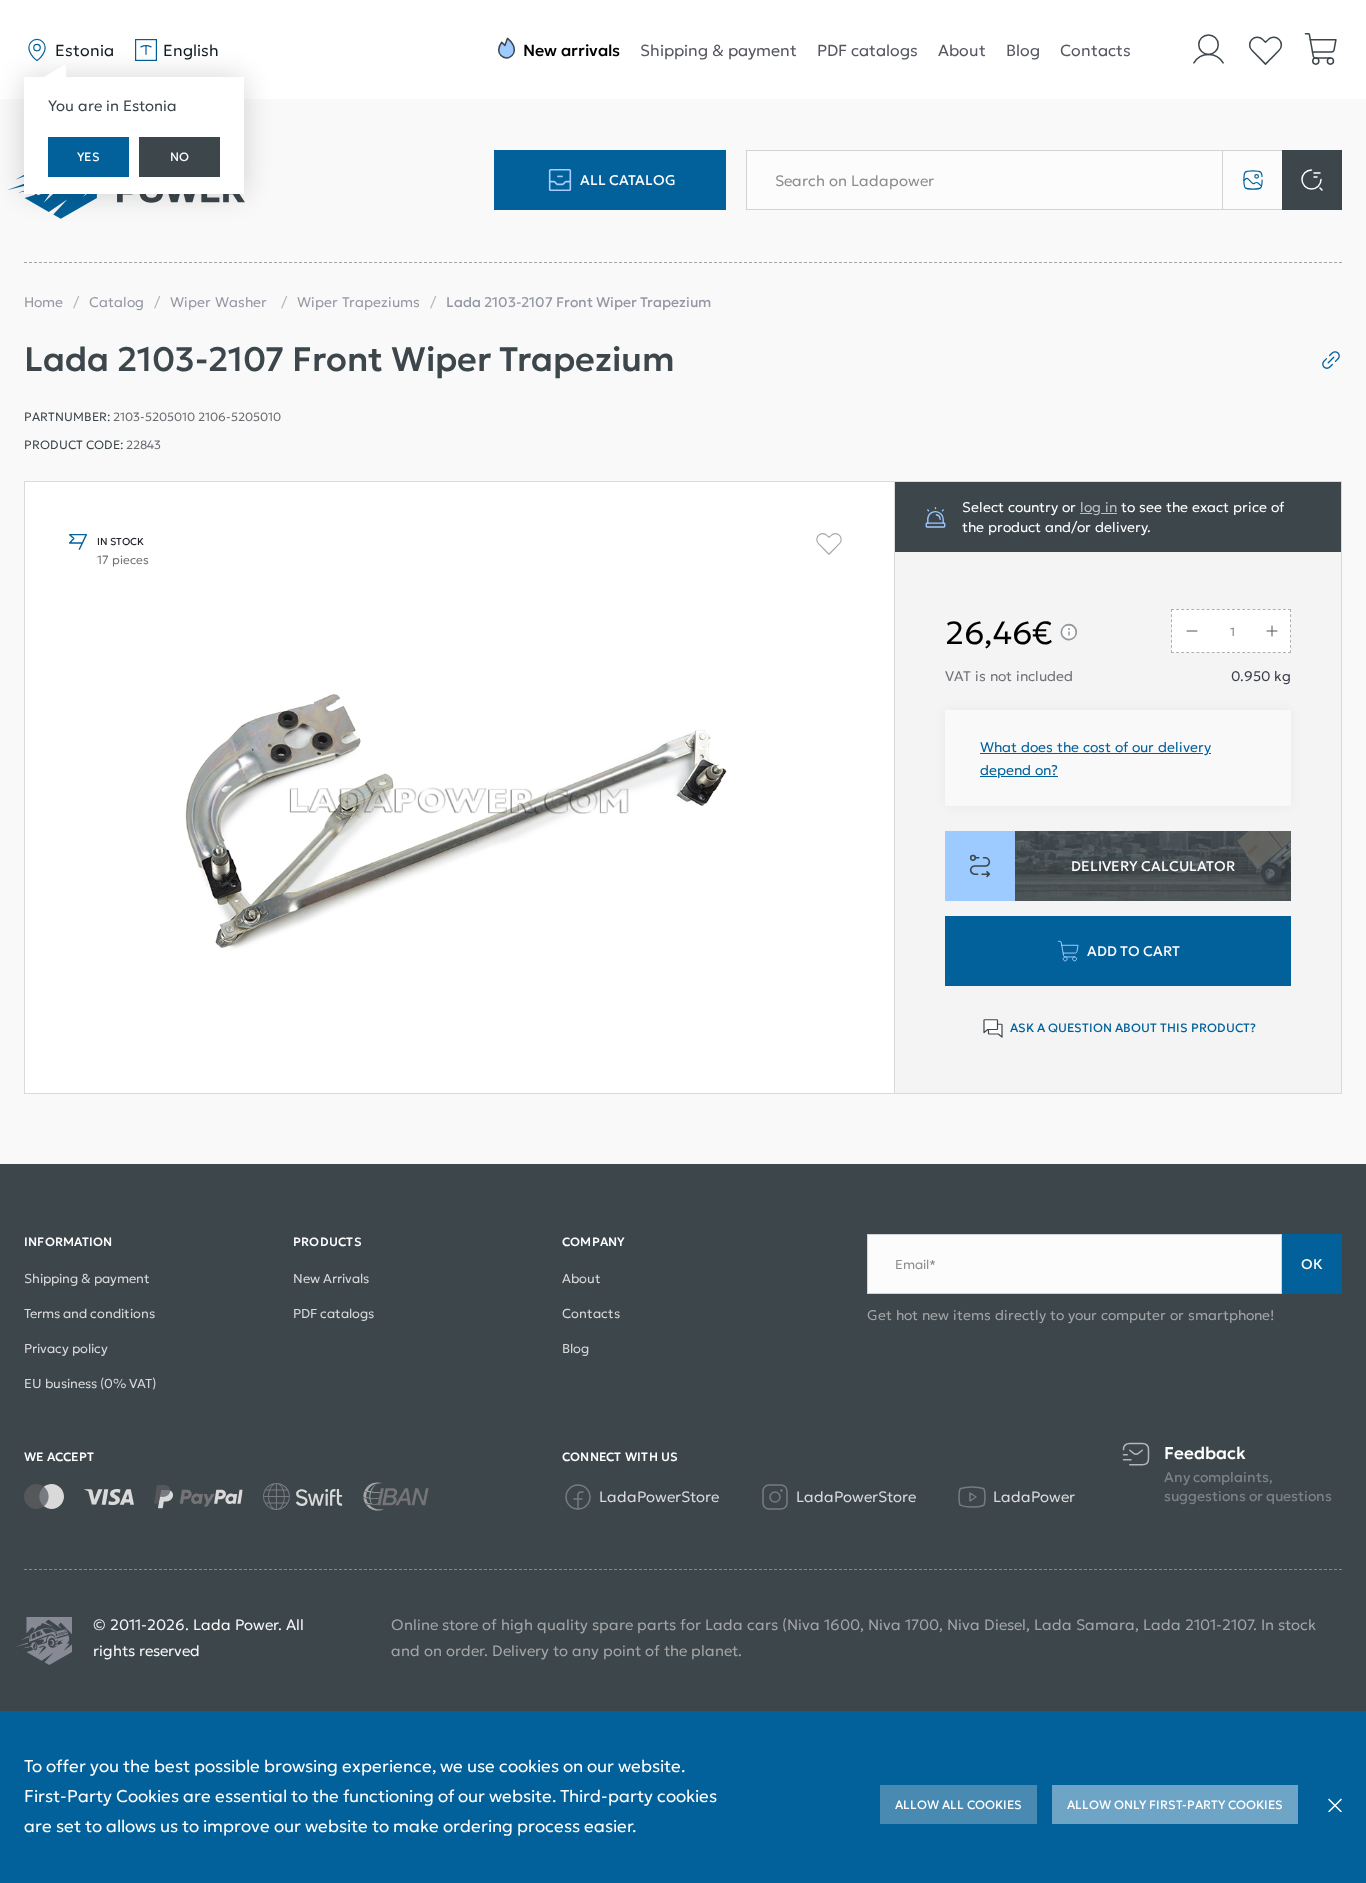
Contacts (1095, 50)
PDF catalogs (867, 50)
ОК (1312, 1264)
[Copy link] (1323, 360)
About (962, 50)
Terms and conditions (89, 1313)
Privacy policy (66, 1348)
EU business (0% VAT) (90, 1383)
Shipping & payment (718, 50)
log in (1098, 507)
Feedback (1205, 1453)
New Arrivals (331, 1278)
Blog (1023, 50)
